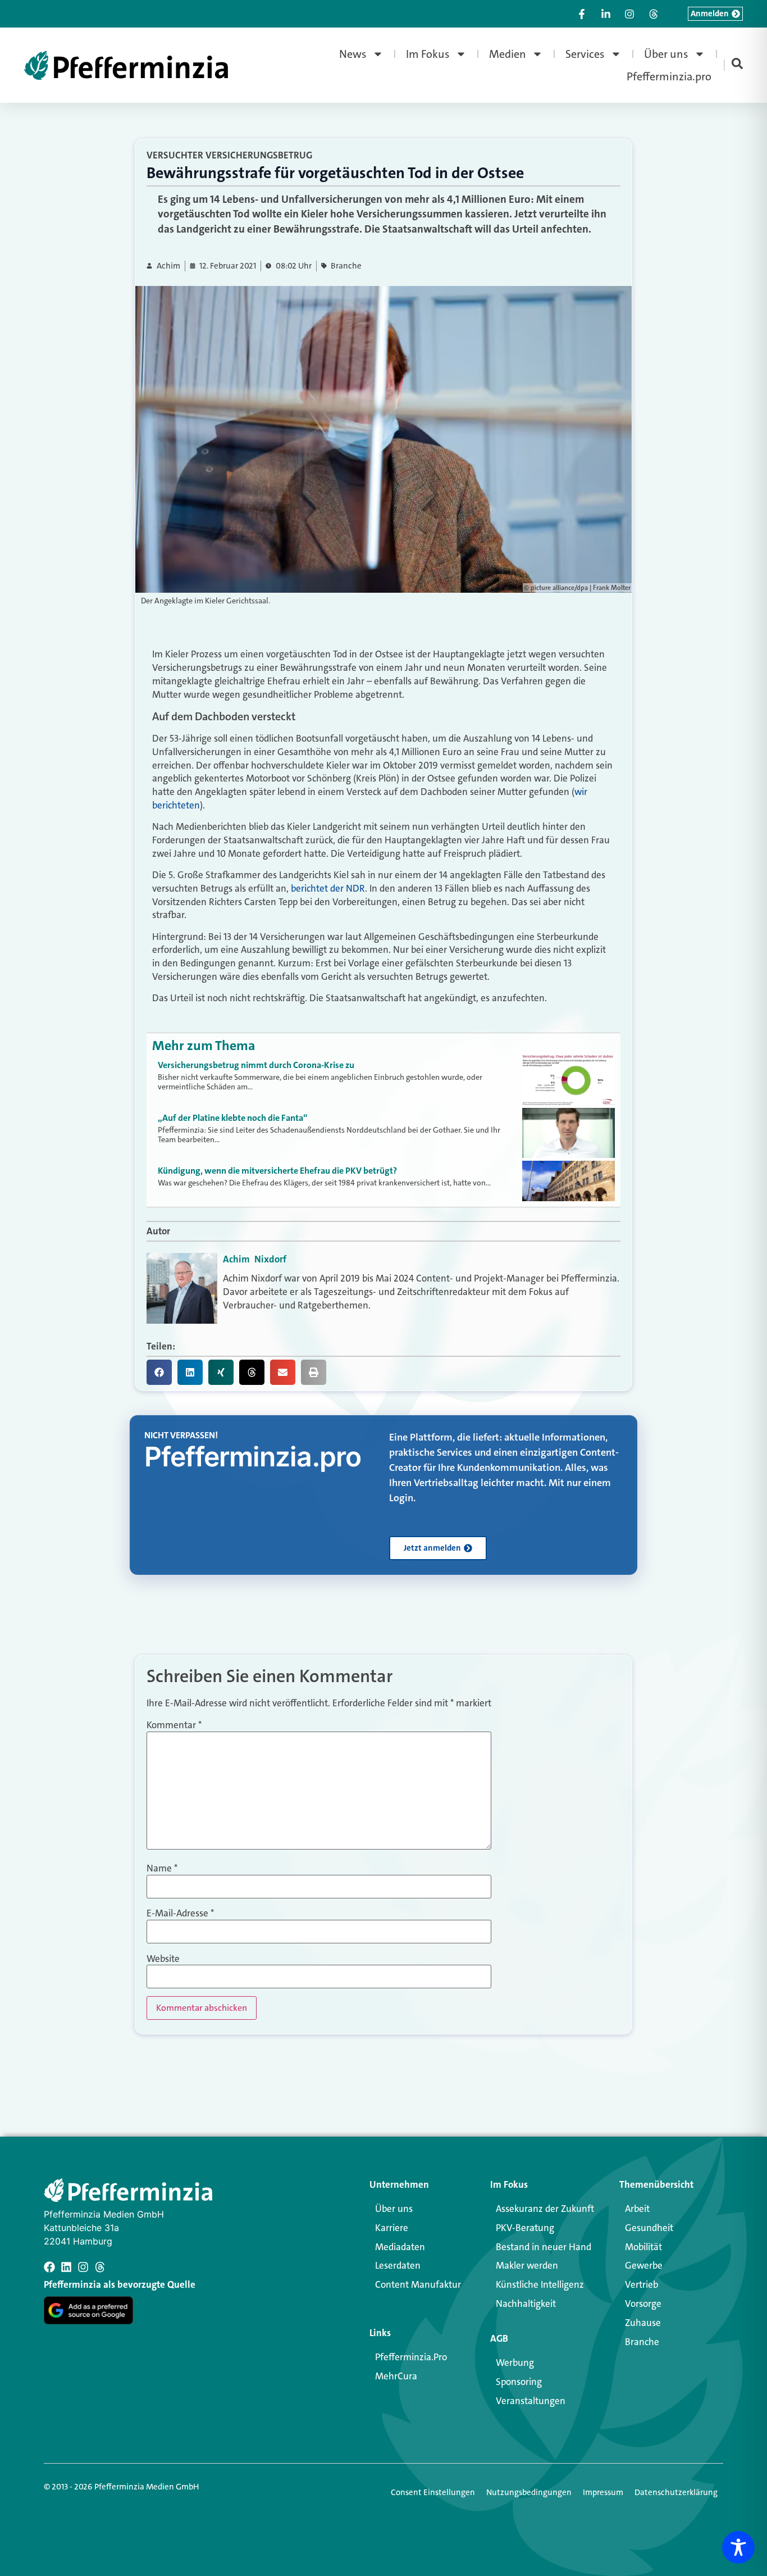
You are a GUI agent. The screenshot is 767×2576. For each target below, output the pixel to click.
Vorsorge (643, 2304)
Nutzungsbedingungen (529, 2492)
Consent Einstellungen (433, 2492)
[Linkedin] (66, 2267)
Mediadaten (400, 2247)
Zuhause (643, 2323)
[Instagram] (83, 2267)
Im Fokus (428, 54)
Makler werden (527, 2265)
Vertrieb (642, 2284)
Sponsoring (519, 2382)
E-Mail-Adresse (180, 1913)
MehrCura (396, 2376)
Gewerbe (644, 2265)
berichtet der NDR (328, 888)
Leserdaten (398, 2265)
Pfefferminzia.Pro (411, 2357)
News (353, 54)
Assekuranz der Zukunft (545, 2209)
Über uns (666, 54)
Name (162, 1868)
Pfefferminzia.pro (669, 76)
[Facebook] (49, 2267)
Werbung (515, 2363)
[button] (159, 1372)
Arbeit (637, 2209)
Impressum (603, 2492)
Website (163, 1959)
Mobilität (643, 2247)
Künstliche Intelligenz (540, 2284)
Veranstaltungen (531, 2401)
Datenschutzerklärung (676, 2492)
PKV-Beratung (525, 2228)
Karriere (392, 2228)
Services (585, 54)
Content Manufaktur (418, 2284)
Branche (346, 266)
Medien (508, 54)
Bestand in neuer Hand (544, 2247)
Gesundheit (649, 2228)
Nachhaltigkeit (526, 2304)
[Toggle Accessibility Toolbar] (738, 2547)
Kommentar (174, 1725)
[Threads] (100, 2267)
